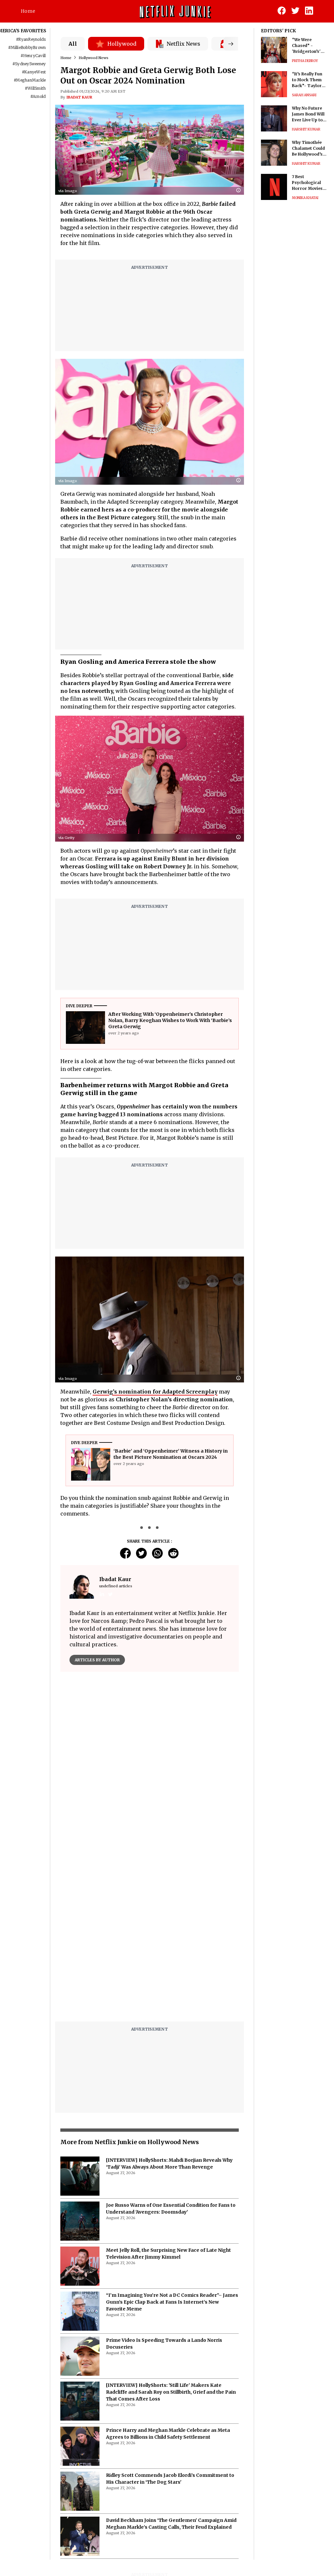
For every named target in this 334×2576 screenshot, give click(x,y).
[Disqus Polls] (150, 1759)
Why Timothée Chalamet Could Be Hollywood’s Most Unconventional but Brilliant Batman (308, 149)
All (73, 44)
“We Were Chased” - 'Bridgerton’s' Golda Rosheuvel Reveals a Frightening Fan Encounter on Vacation (309, 46)
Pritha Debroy (305, 61)
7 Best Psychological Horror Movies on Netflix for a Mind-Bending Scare (307, 183)
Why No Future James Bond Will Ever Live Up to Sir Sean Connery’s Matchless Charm (308, 114)
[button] (240, 191)
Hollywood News (93, 58)
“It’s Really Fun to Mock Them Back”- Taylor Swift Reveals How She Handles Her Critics (309, 80)
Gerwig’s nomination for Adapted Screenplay (155, 1392)
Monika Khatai (305, 198)
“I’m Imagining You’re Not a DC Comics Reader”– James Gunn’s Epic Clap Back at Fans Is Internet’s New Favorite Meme (172, 2302)
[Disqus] (150, 1933)
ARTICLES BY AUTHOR (97, 1660)
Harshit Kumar (306, 129)
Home (28, 11)
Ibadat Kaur (79, 97)
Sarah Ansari (304, 95)
